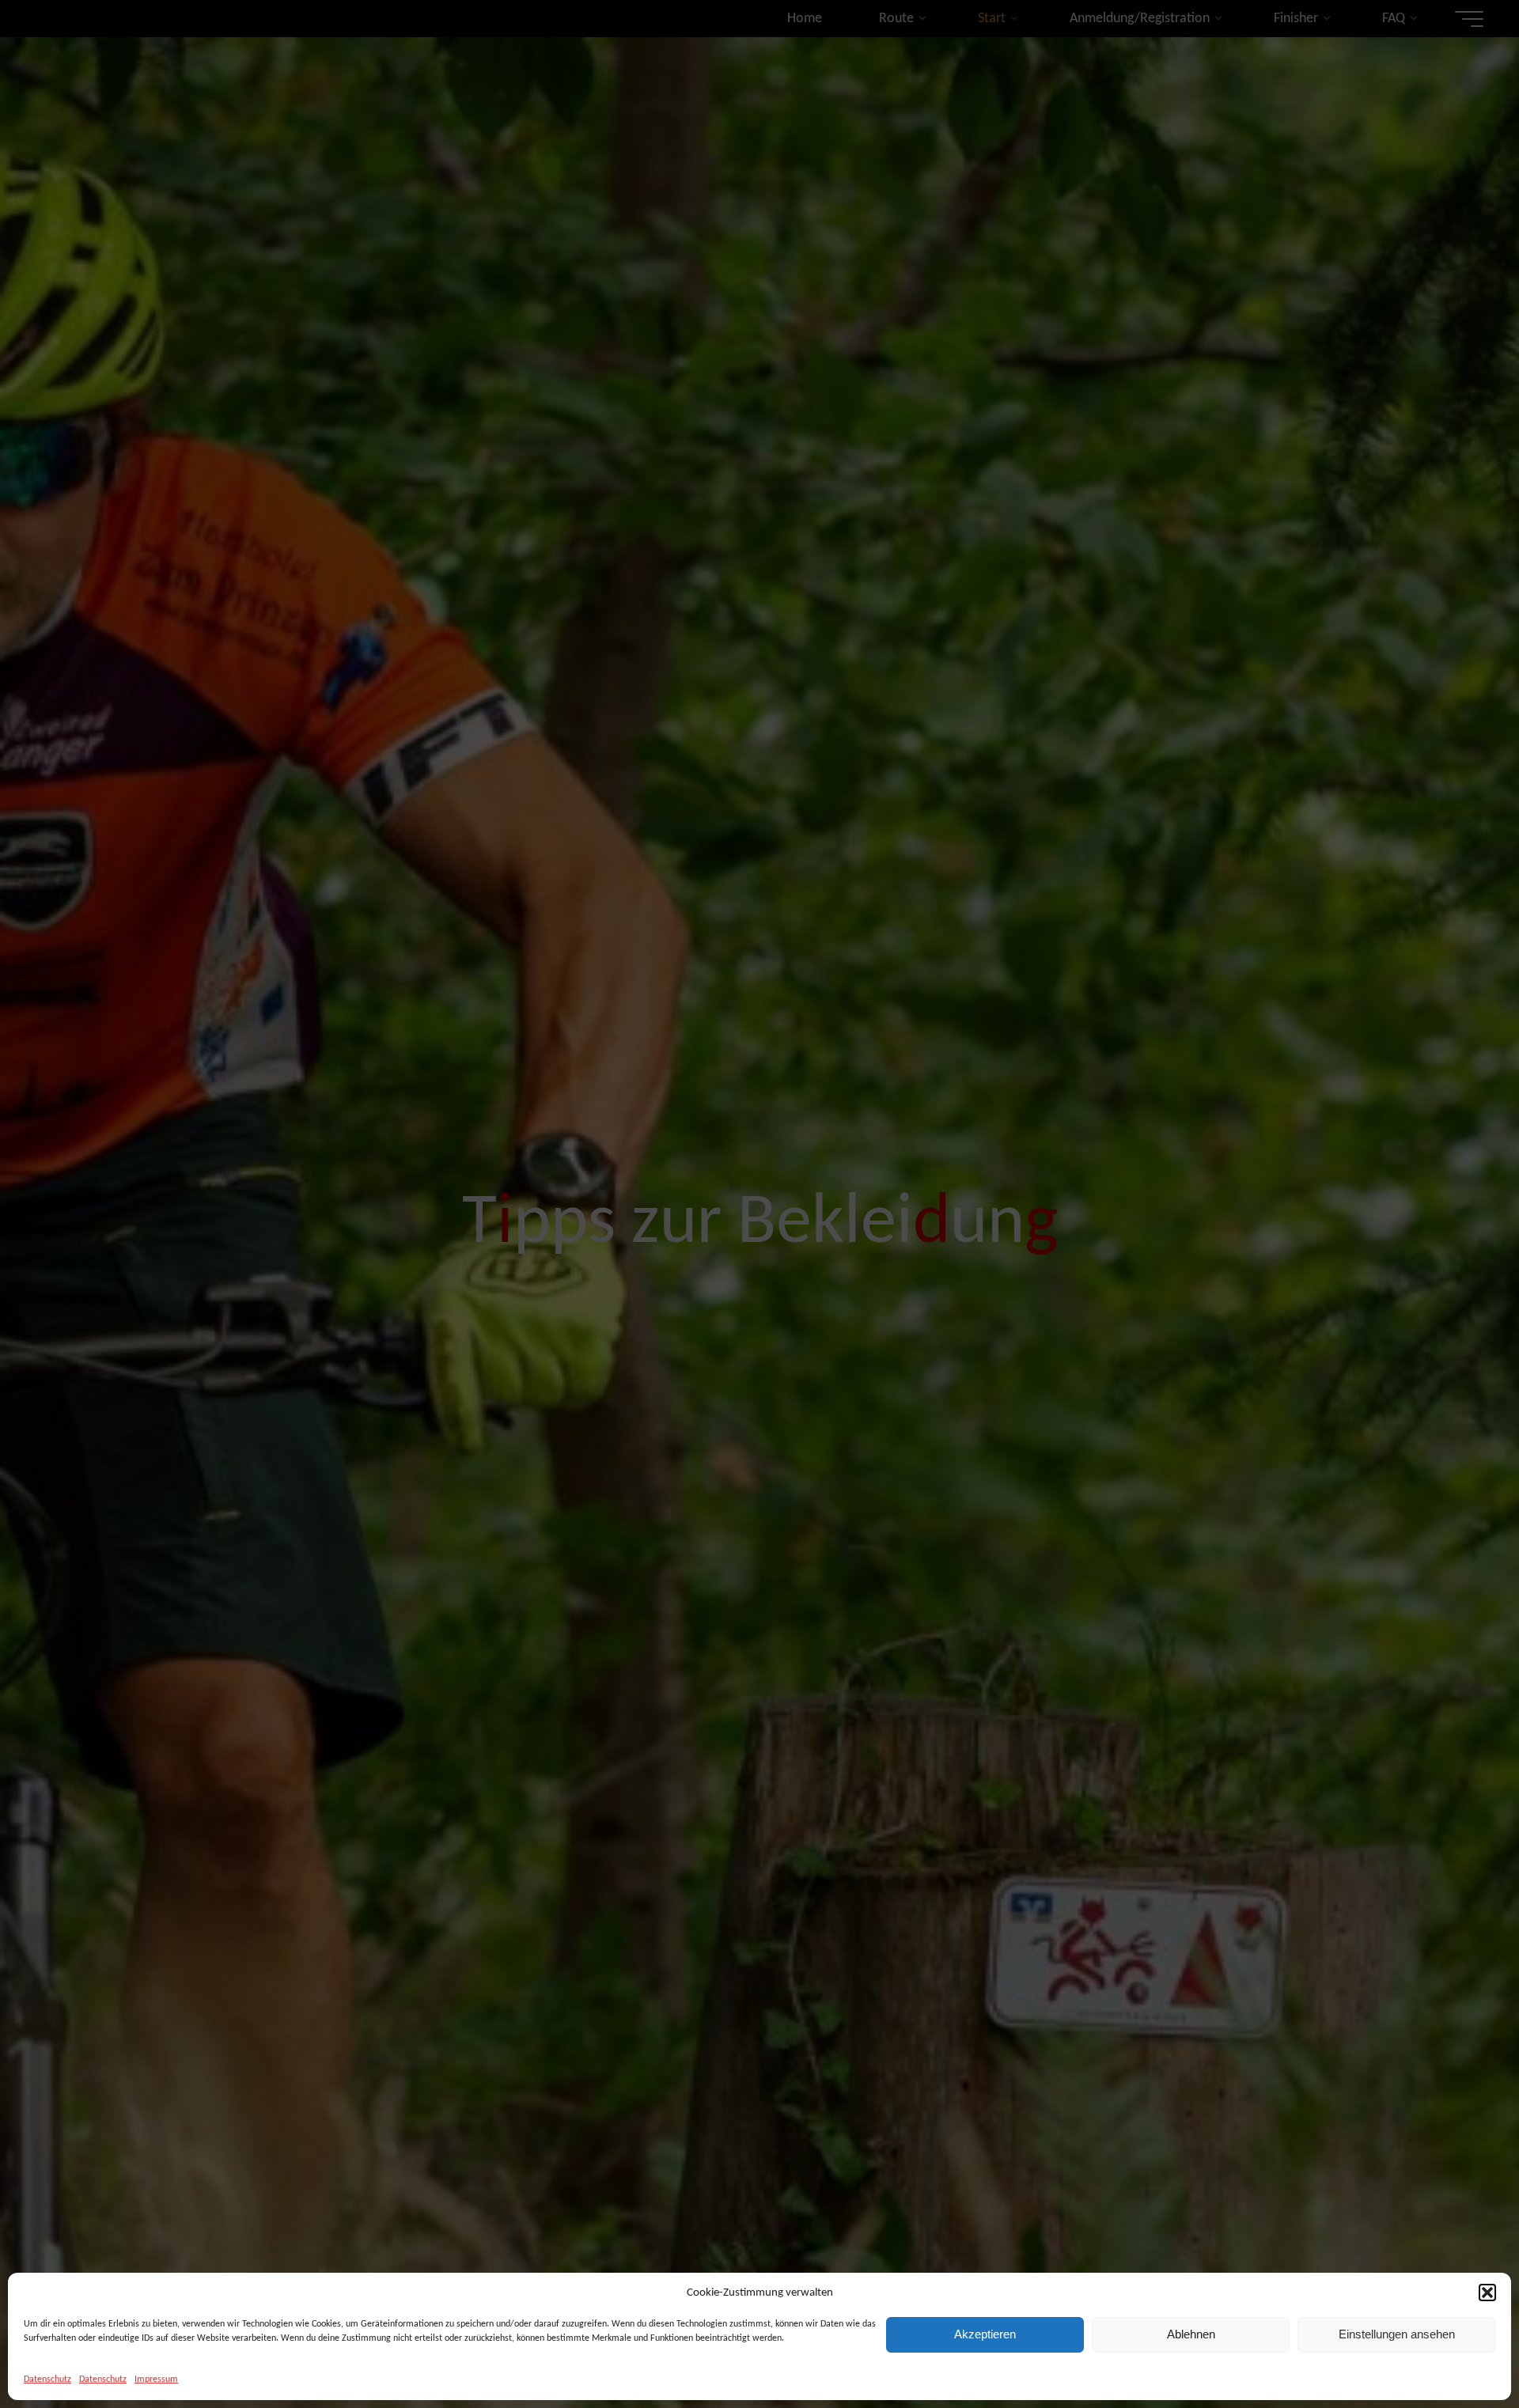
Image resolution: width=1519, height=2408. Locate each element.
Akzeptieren (985, 2334)
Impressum (156, 2380)
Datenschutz (47, 2380)
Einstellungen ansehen (1397, 2334)
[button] (1487, 2293)
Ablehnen (1191, 2334)
